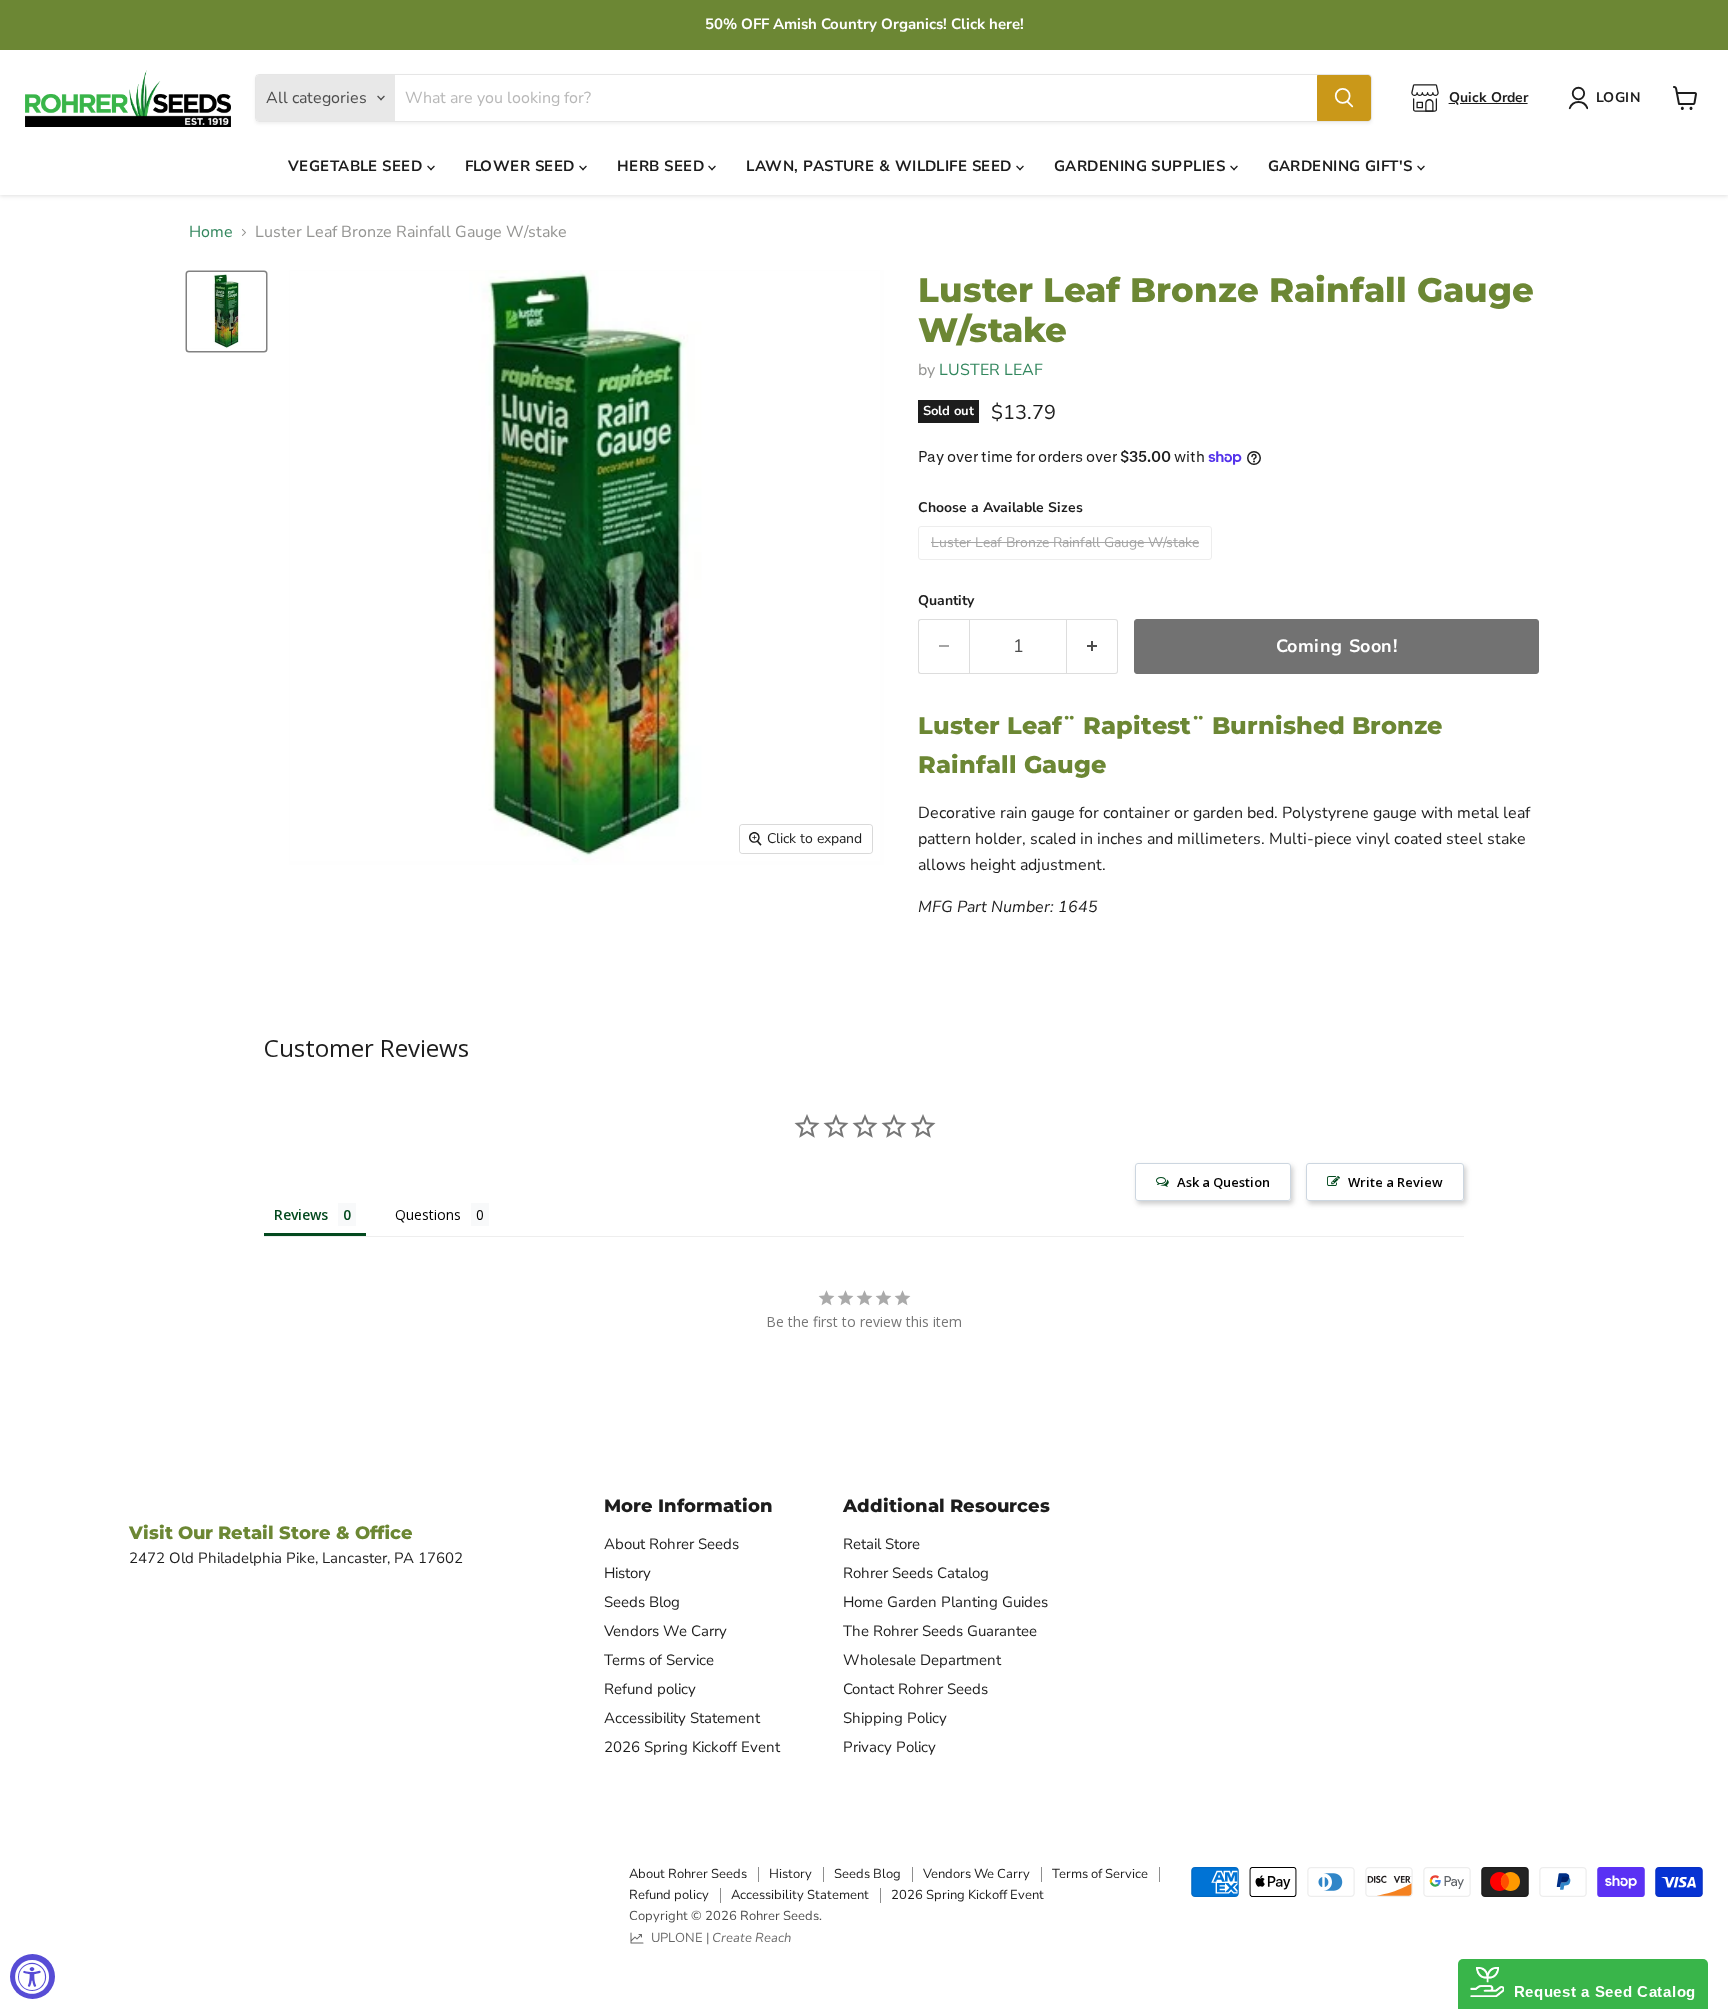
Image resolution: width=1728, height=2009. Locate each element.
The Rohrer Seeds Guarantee (940, 1631)
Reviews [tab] (301, 1214)
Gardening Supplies (1142, 166)
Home (211, 232)
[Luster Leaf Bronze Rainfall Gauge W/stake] (1067, 565)
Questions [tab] (428, 1214)
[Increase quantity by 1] (1092, 646)
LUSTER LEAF (991, 370)
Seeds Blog (642, 1602)
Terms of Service (659, 1660)
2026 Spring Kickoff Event (692, 1747)
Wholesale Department (922, 1660)
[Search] (1344, 98)
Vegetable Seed (357, 166)
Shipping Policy (895, 1718)
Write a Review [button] (1395, 1182)
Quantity (946, 601)
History (627, 1573)
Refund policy (650, 1689)
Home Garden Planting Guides (945, 1602)
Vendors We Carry (665, 1631)
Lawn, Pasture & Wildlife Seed (881, 166)
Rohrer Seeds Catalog (916, 1573)
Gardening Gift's (1343, 166)
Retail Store (881, 1544)
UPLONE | (718, 1938)
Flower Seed (522, 166)
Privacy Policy (889, 1747)
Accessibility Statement (682, 1718)
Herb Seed (663, 166)
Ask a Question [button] (1223, 1182)
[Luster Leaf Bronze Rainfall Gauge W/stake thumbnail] (226, 311)
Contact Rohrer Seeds (915, 1689)
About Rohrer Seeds (671, 1544)
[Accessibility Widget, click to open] (32, 1976)
